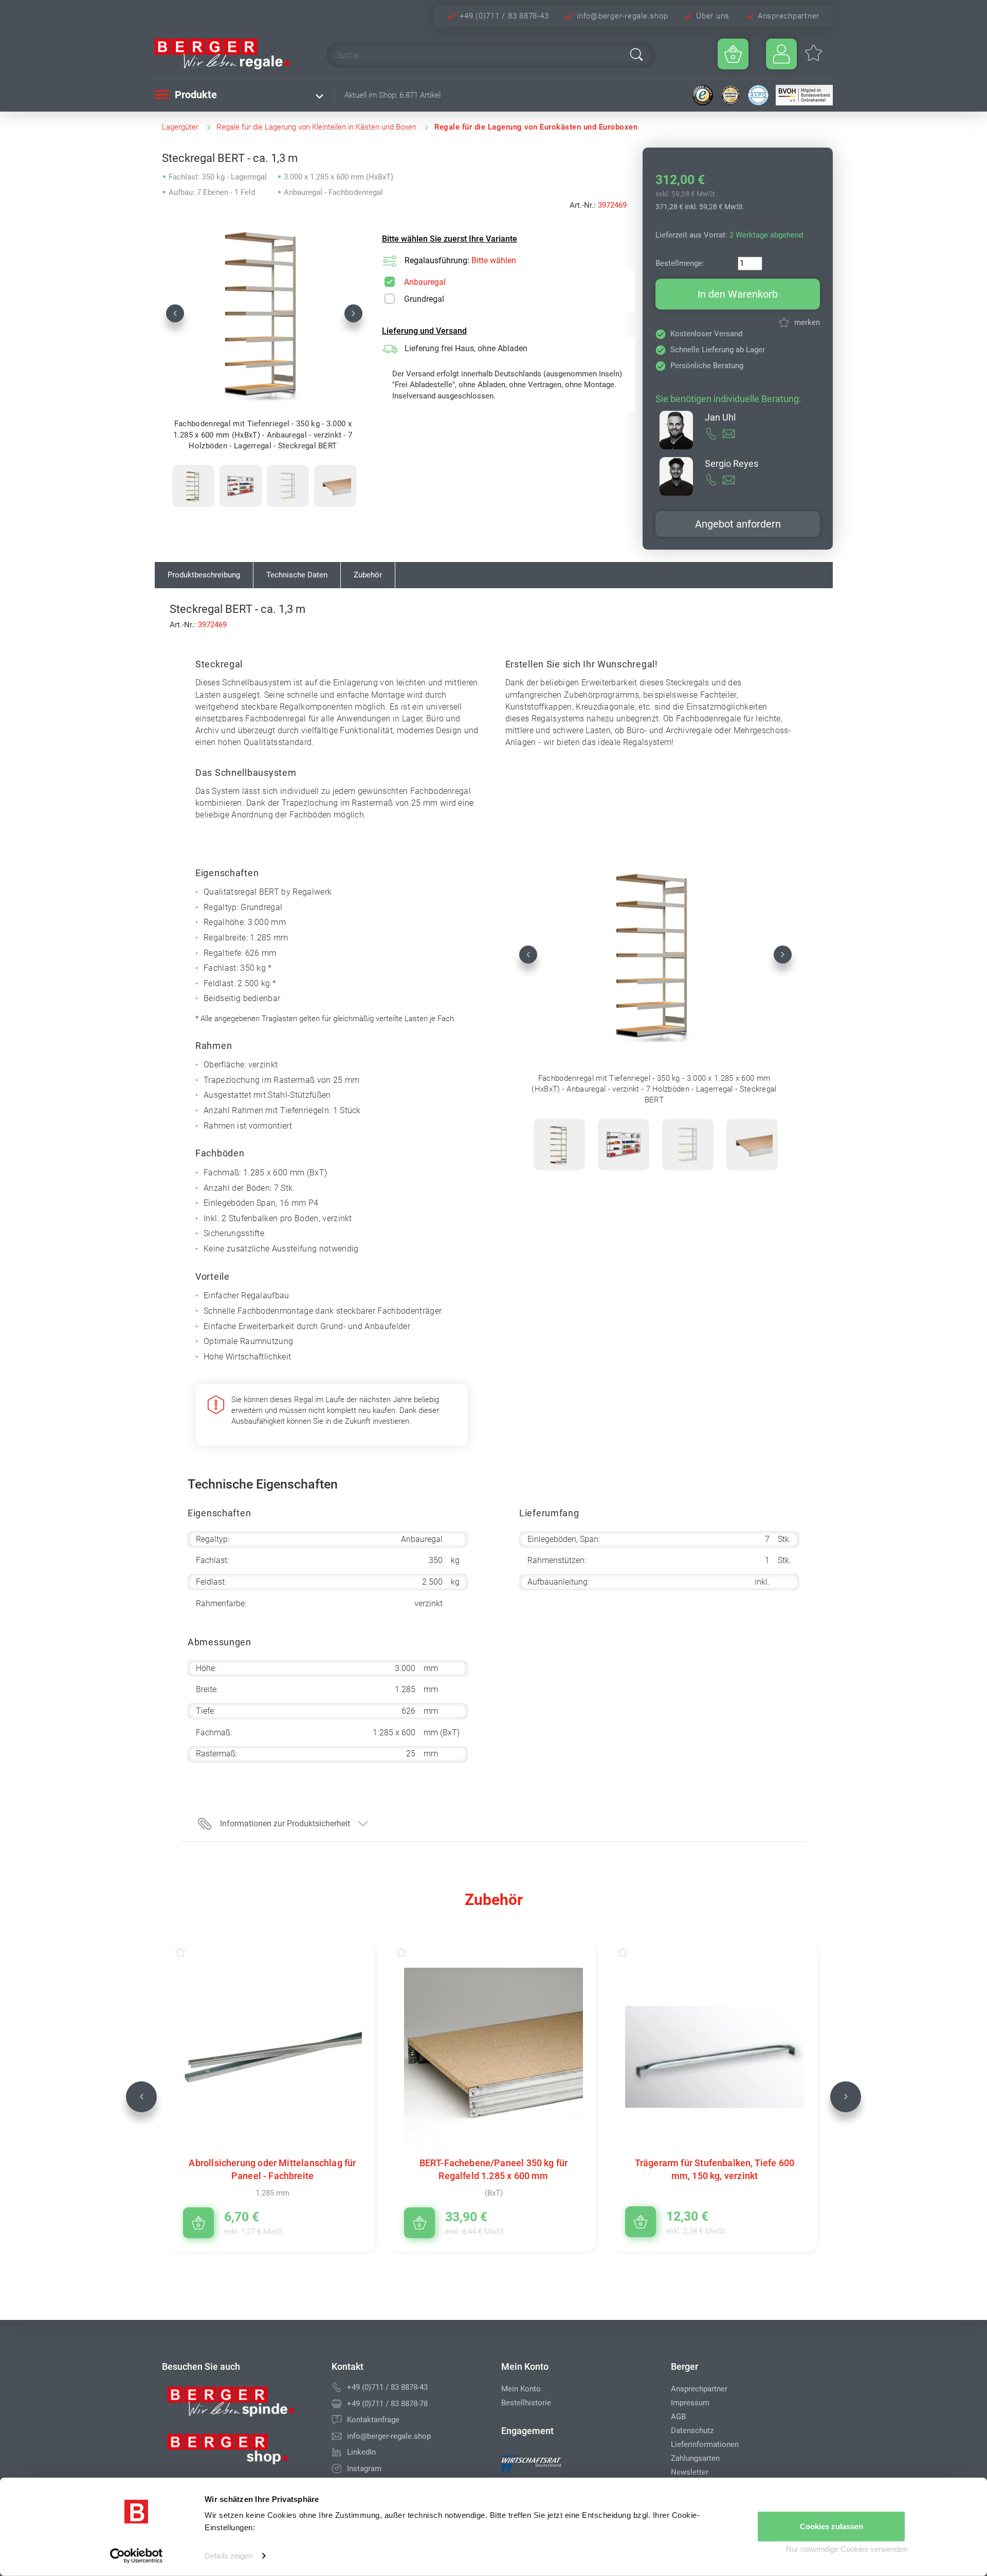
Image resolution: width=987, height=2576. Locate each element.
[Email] (337, 2436)
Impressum (690, 2403)
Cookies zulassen (831, 2526)
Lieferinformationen (705, 2444)
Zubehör (368, 575)
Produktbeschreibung (204, 575)
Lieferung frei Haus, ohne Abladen (466, 348)
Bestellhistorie (526, 2403)
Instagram (364, 2469)
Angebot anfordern (738, 524)
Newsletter (690, 2472)
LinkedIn (361, 2452)
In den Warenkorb (738, 294)
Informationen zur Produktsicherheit (285, 1824)
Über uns (713, 16)
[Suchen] (636, 55)
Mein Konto (521, 2389)
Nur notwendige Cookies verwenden (847, 2549)
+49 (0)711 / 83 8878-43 (504, 16)
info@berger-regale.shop (622, 16)
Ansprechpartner (789, 16)
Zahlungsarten (695, 2458)
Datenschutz (692, 2430)
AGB (678, 2417)
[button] (175, 313)
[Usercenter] (781, 54)
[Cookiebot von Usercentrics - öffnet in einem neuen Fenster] (136, 2556)
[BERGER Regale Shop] (231, 54)
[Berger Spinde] (239, 2405)
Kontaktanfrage (373, 2420)
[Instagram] (337, 2469)
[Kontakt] (337, 2420)
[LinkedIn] (337, 2452)
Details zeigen (229, 2556)
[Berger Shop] (239, 2453)
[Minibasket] (733, 54)
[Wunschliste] (191, 1952)
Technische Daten (297, 575)
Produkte (195, 95)
